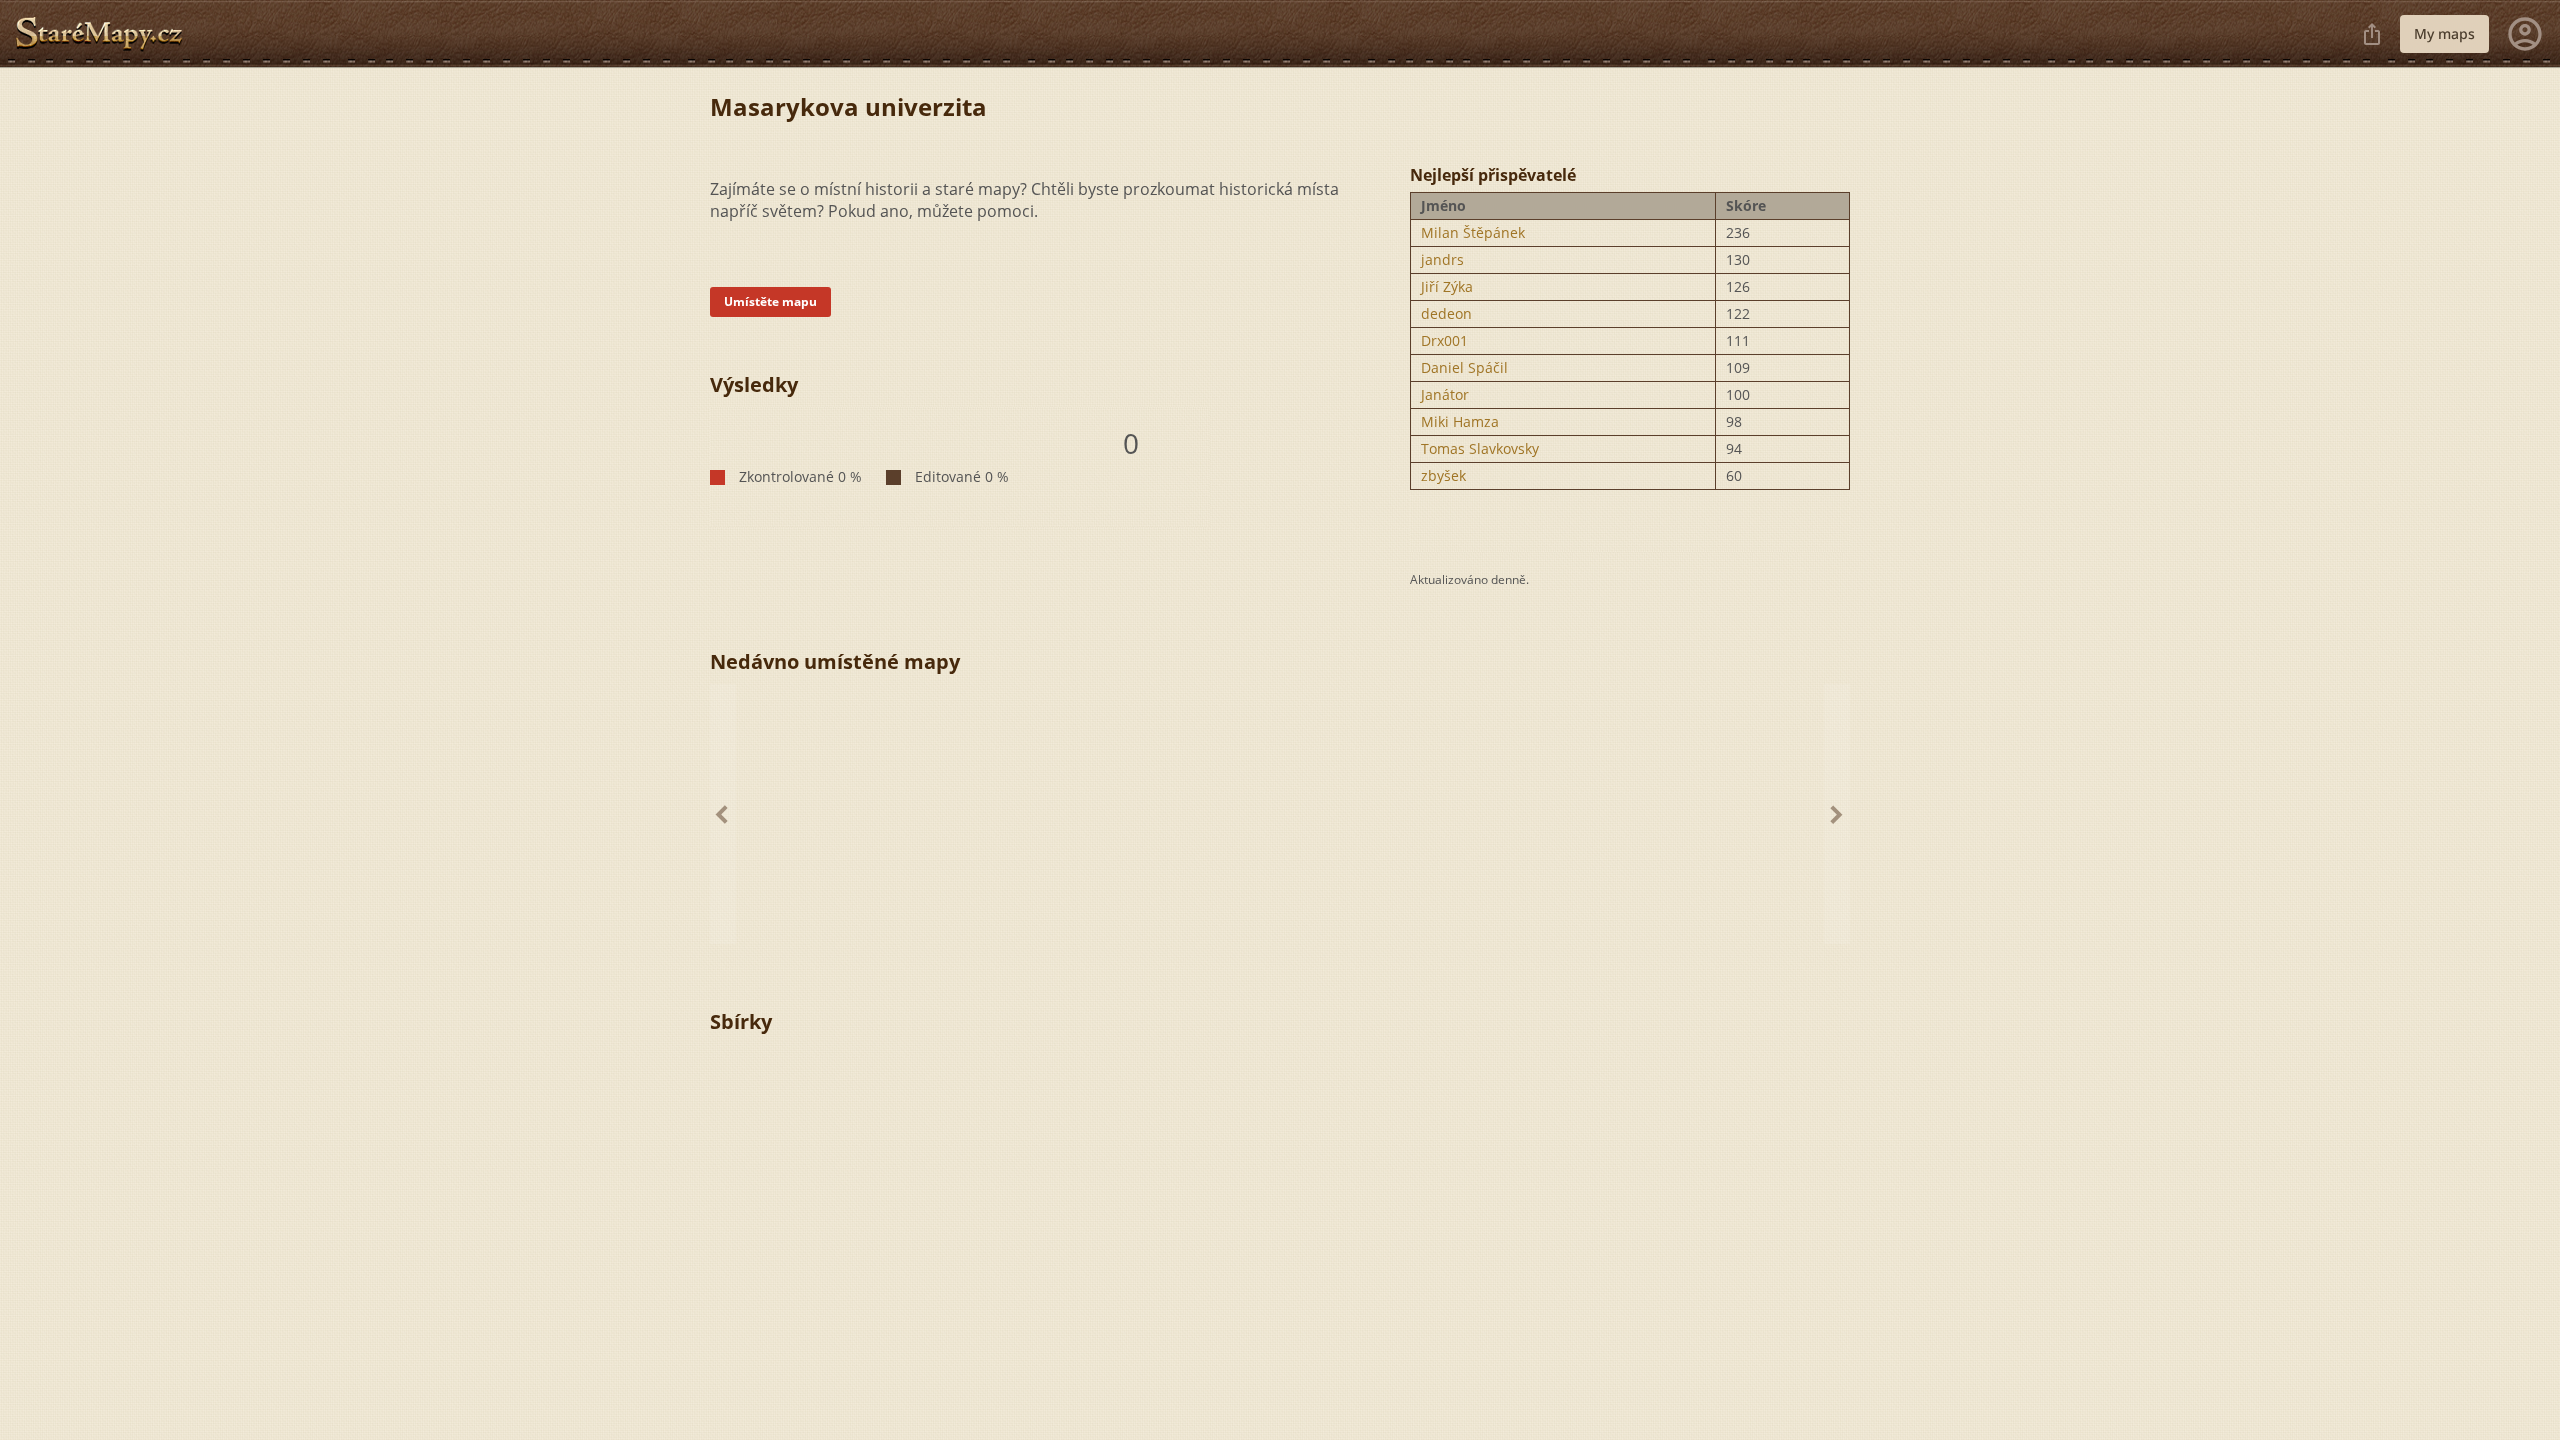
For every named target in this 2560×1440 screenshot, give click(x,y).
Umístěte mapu (770, 301)
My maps (2444, 33)
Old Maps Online (107, 34)
